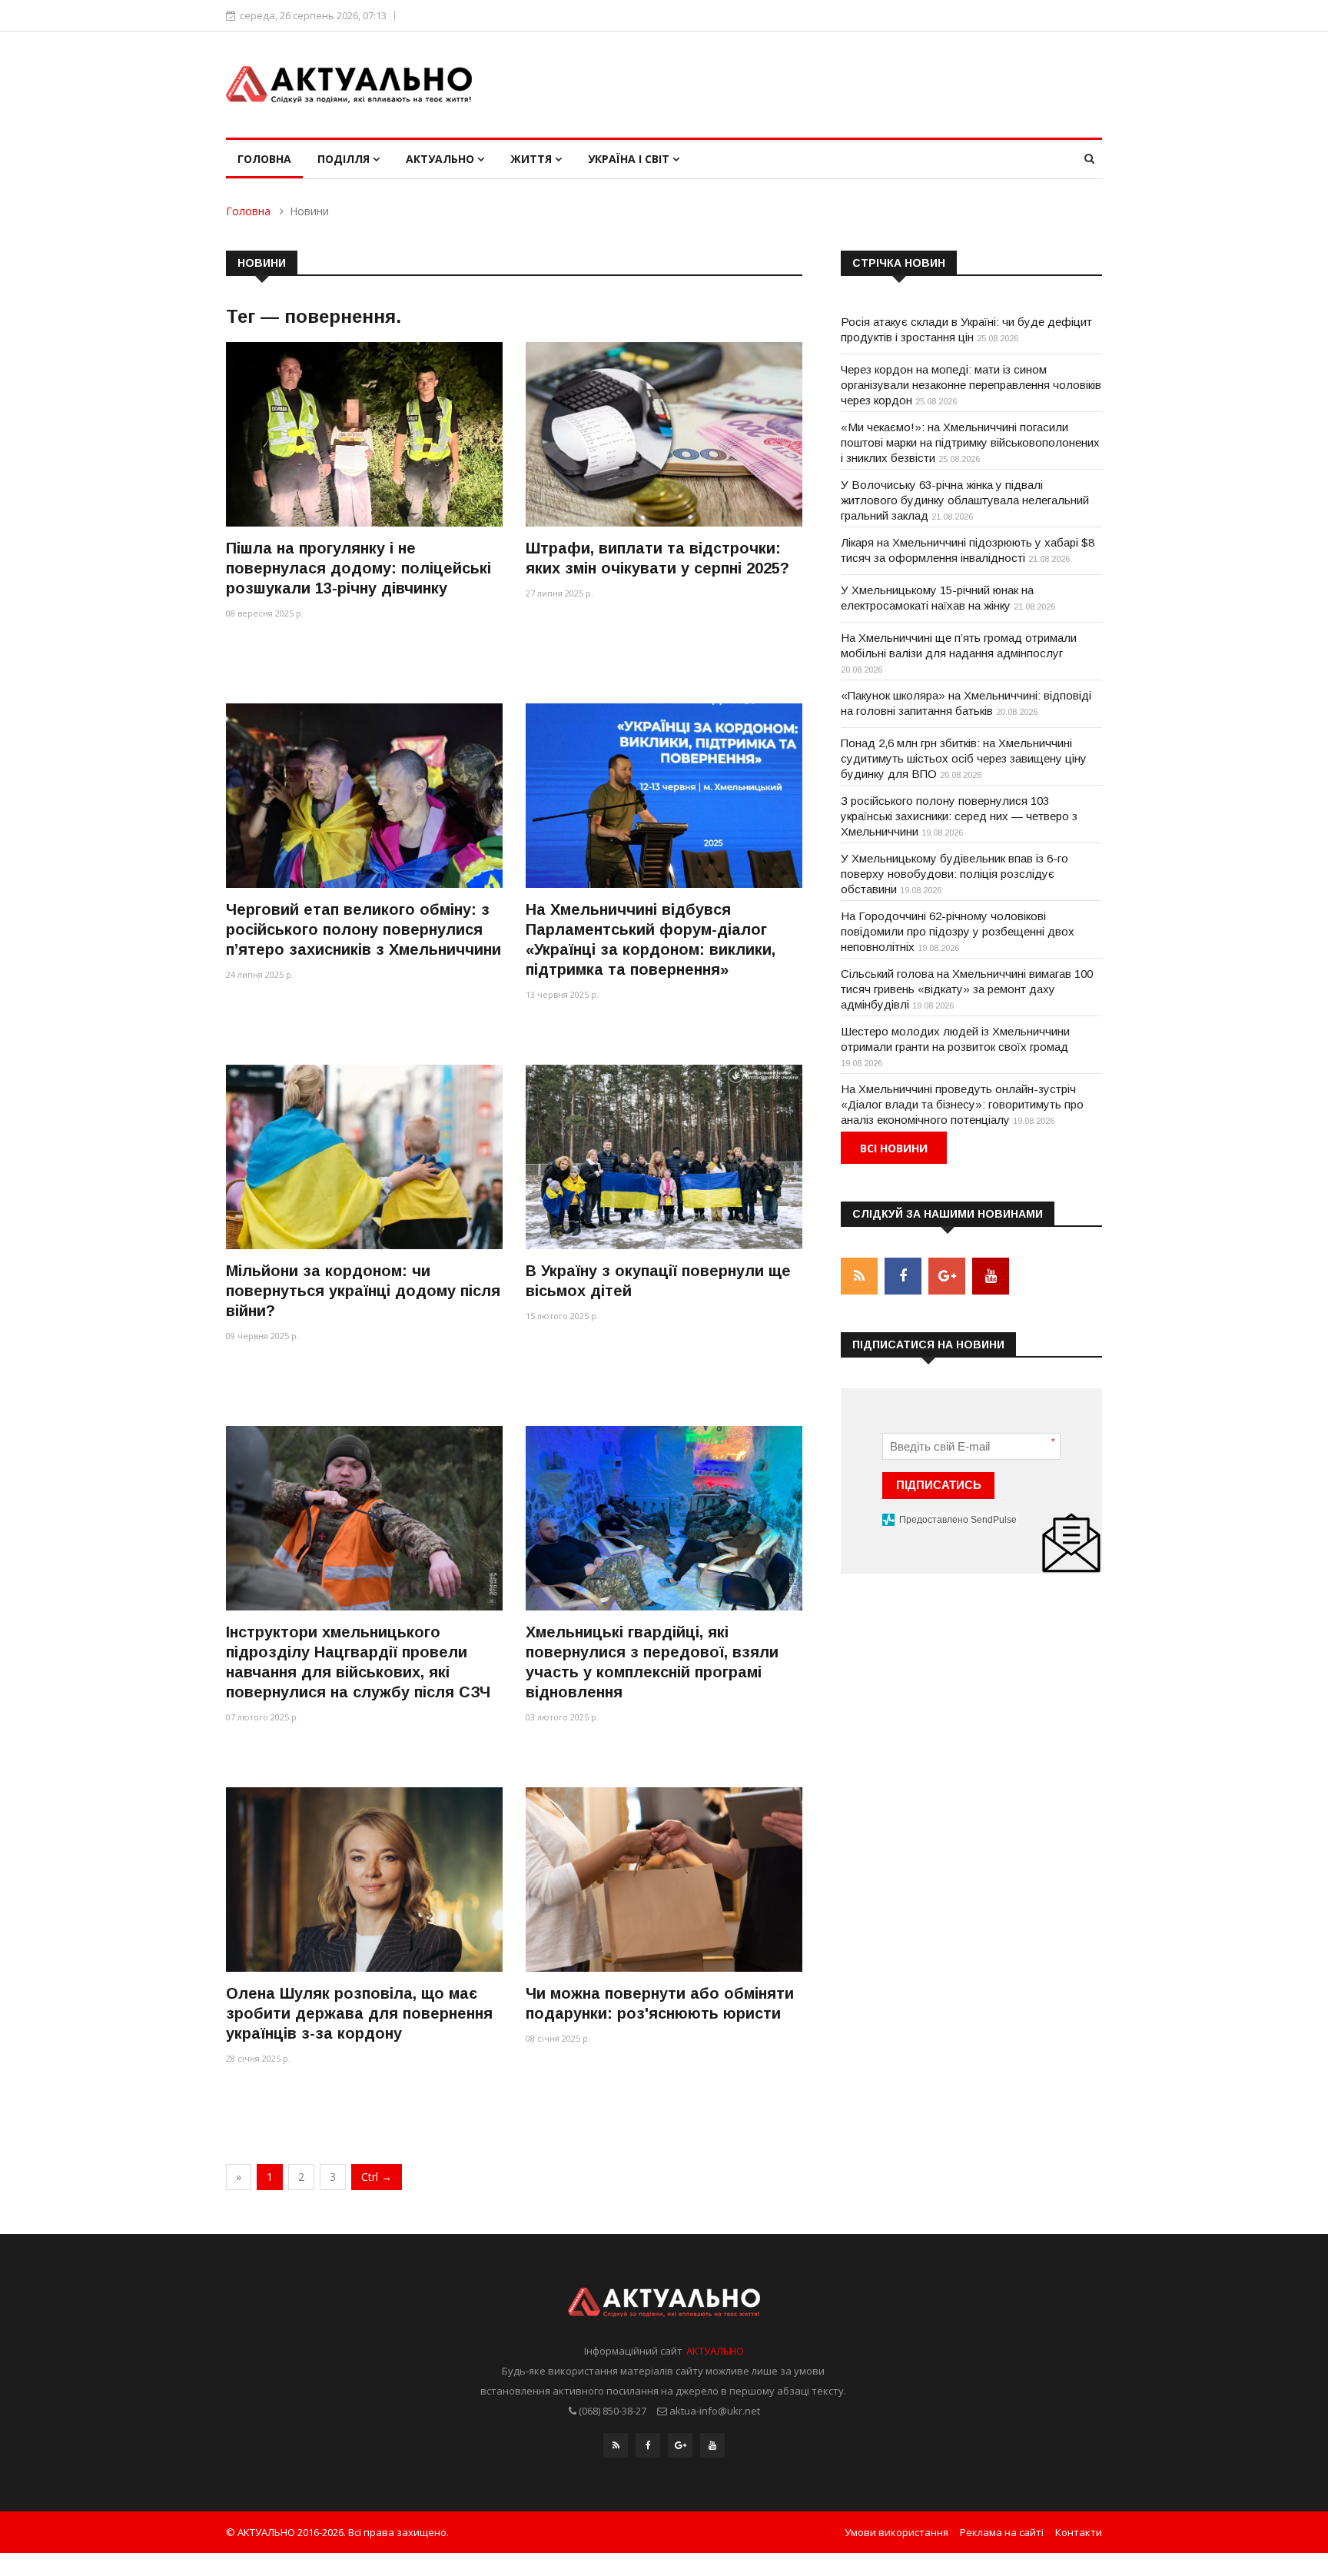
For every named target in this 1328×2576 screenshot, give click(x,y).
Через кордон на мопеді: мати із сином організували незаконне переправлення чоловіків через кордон (971, 385)
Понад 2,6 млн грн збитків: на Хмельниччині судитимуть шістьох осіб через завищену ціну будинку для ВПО (964, 758)
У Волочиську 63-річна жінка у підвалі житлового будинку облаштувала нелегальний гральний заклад (965, 500)
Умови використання (896, 2532)
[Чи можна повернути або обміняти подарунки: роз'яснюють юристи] (664, 1879)
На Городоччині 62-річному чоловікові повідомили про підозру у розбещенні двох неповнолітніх (958, 931)
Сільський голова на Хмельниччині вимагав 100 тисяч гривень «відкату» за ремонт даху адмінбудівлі (967, 989)
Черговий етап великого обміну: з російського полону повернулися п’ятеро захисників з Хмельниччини (364, 929)
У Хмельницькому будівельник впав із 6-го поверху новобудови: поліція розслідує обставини (954, 874)
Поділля (345, 159)
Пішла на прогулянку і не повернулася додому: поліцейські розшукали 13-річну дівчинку (359, 568)
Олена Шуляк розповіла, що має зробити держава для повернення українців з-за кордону (359, 2013)
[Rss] (616, 2445)
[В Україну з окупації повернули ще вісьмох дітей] (664, 1157)
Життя (533, 159)
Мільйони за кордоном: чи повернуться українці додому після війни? (363, 1291)
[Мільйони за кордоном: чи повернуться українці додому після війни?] (364, 1157)
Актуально (442, 159)
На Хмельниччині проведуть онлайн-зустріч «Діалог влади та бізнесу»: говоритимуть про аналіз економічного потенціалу (962, 1104)
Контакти (1079, 2532)
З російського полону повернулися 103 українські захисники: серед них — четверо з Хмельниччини (959, 816)
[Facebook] (648, 2445)
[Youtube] (712, 2445)
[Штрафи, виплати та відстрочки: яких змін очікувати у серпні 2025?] (664, 434)
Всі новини (894, 1148)
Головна (264, 159)
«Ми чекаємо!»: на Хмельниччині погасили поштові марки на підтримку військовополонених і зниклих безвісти (970, 442)
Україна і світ (630, 159)
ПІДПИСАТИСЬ (939, 1485)
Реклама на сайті (1002, 2532)
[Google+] (680, 2445)
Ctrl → (377, 2177)
